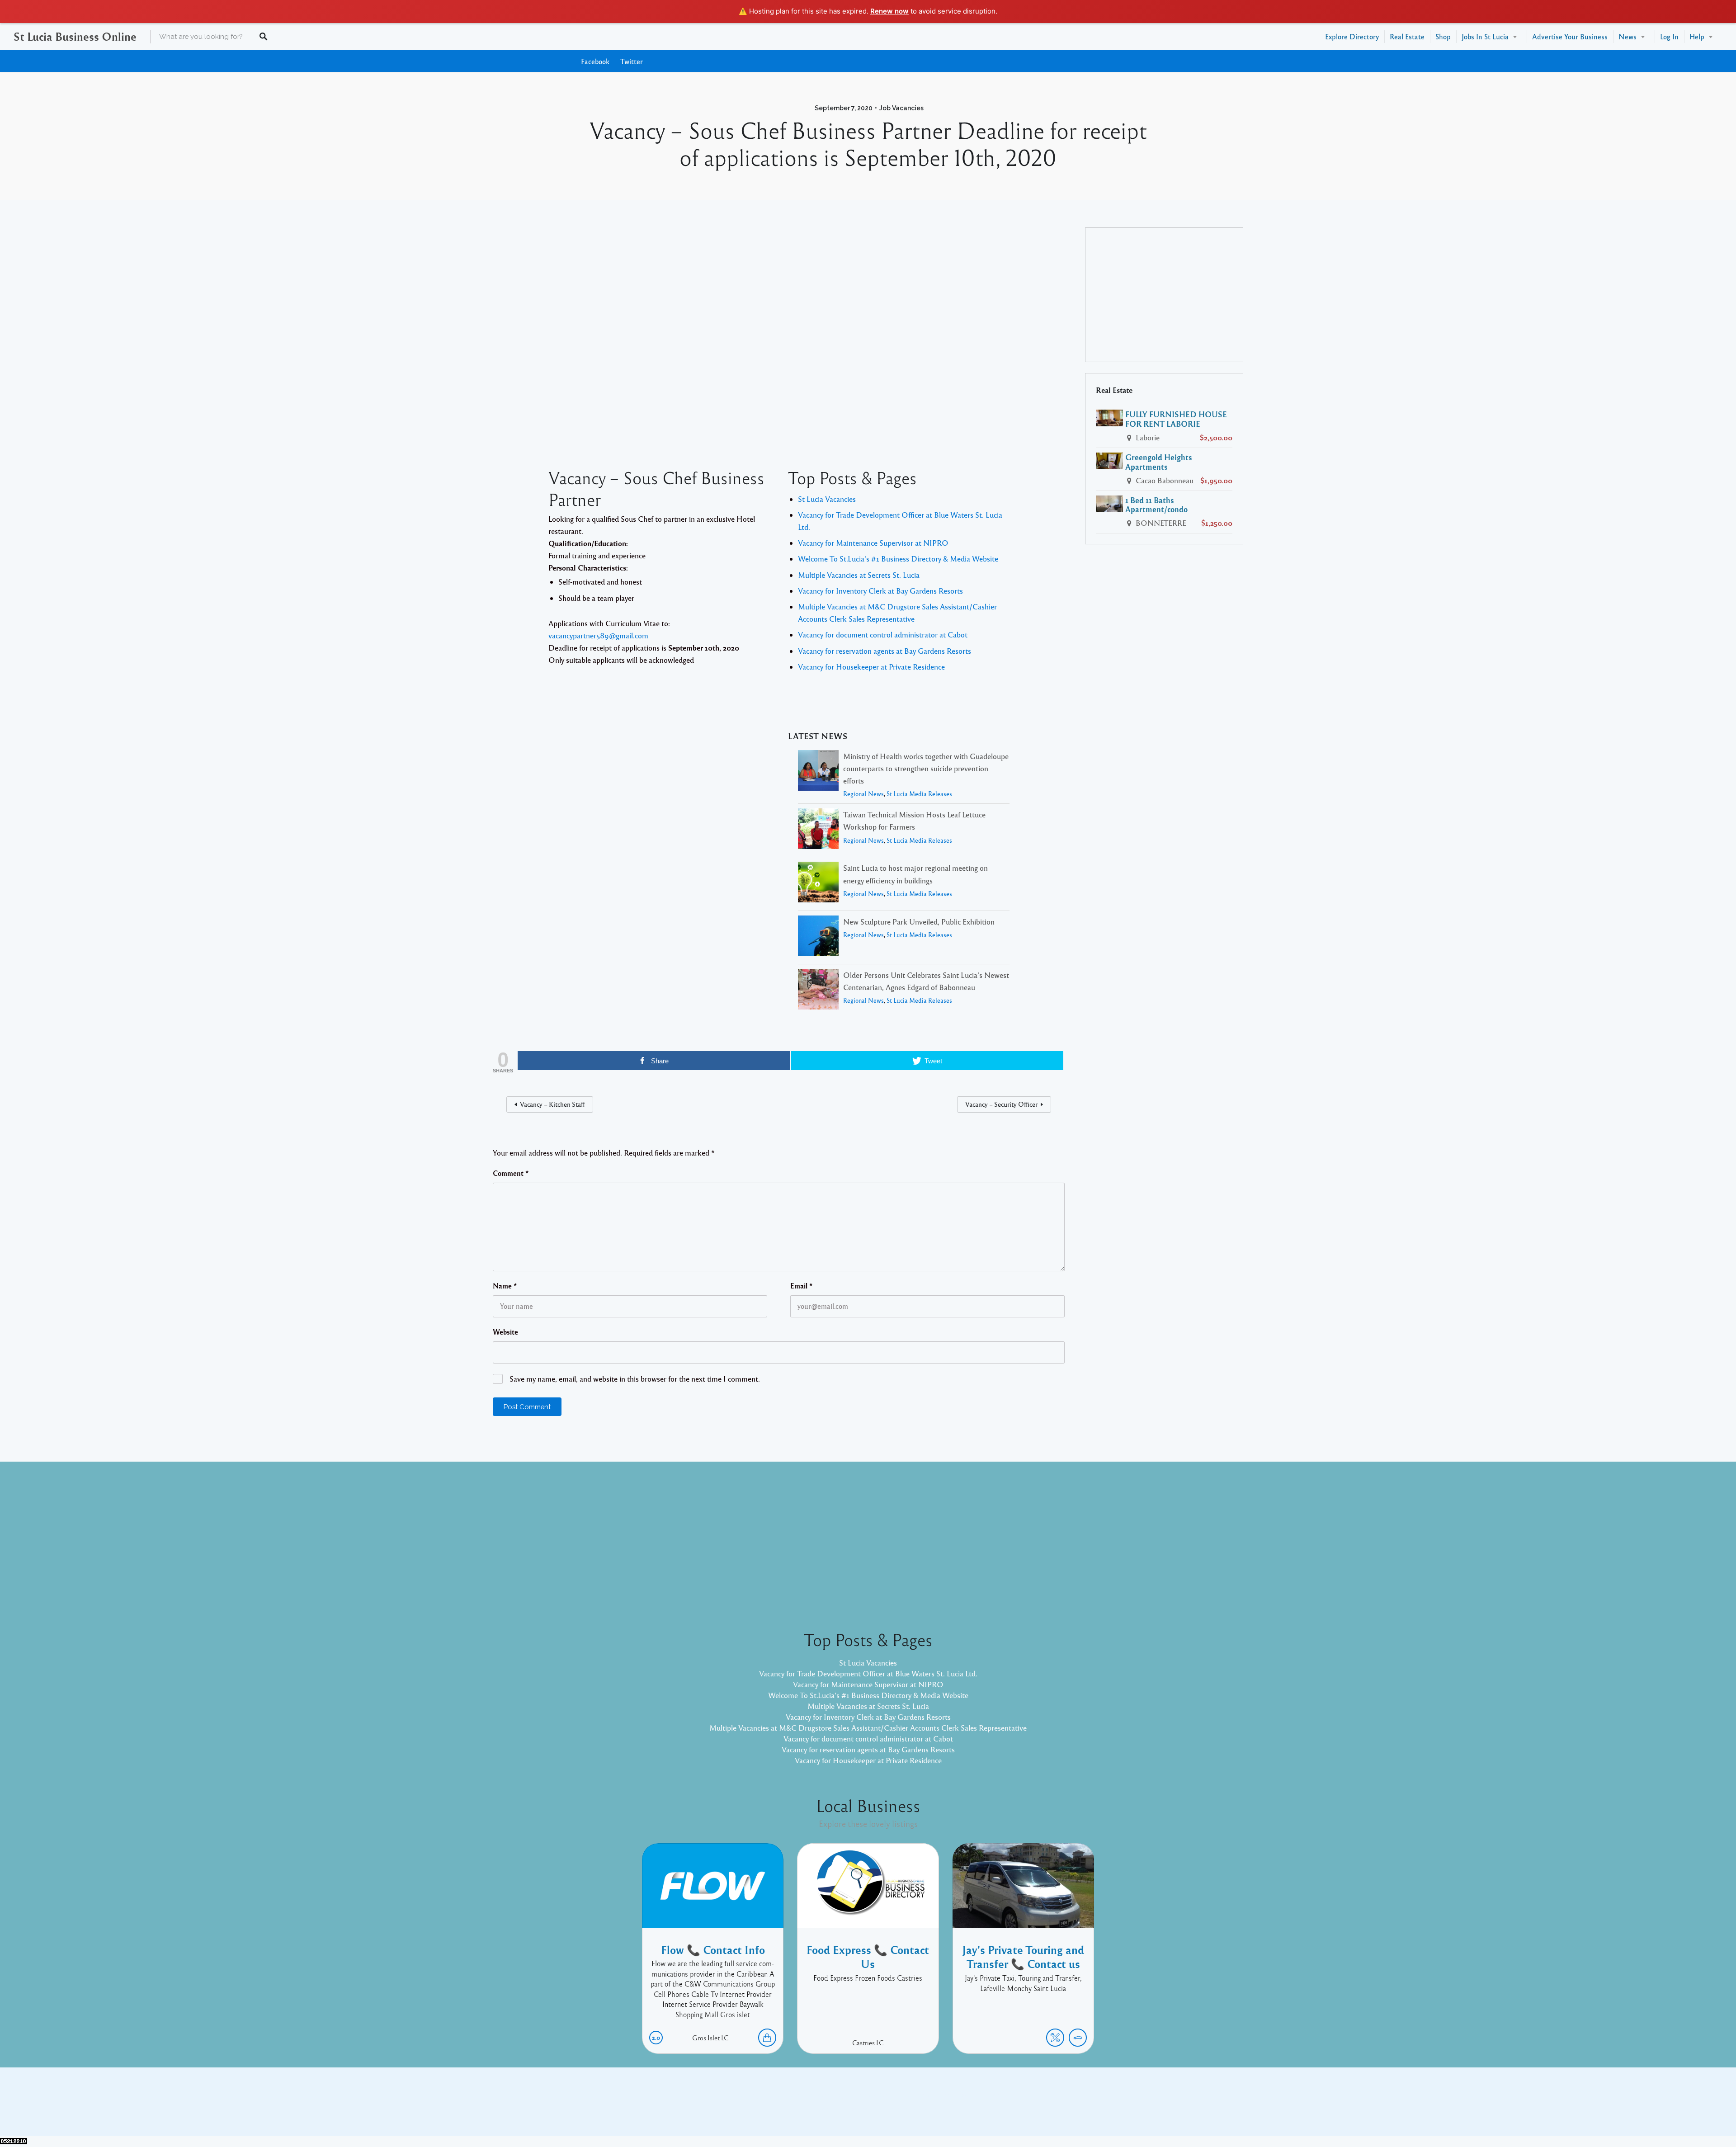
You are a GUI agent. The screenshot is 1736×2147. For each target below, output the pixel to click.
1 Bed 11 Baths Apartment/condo (1156, 505)
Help (1697, 36)
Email (802, 1286)
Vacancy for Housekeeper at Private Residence (871, 667)
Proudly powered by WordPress (831, 2109)
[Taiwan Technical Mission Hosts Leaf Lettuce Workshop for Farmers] (818, 830)
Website (505, 1332)
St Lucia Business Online (75, 36)
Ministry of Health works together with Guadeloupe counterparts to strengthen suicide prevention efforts (926, 768)
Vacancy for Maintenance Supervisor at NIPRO (873, 543)
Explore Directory (1352, 36)
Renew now (889, 11)
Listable (898, 2109)
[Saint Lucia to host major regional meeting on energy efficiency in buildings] (818, 884)
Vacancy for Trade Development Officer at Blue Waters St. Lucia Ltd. (868, 1673)
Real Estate (1407, 36)
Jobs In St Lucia (1485, 36)
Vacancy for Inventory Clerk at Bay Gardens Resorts (880, 591)
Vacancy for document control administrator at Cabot (883, 635)
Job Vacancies (901, 108)
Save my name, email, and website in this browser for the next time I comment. (635, 1379)
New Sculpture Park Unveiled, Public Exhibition (919, 922)
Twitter (632, 61)
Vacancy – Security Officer (1001, 1104)
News (1627, 36)
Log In (1669, 36)
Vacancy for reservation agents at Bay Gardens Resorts (885, 651)
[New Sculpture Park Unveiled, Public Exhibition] (818, 937)
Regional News (863, 794)
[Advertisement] (779, 337)
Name (505, 1286)
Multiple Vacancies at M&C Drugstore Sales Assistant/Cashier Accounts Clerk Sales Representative (868, 1728)
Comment (511, 1173)
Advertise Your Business (1570, 36)
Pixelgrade (932, 2109)
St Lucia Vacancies (827, 499)
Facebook (595, 61)
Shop (1443, 36)
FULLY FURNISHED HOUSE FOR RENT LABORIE (1176, 419)
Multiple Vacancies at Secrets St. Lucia (859, 575)
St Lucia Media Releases (919, 794)
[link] (598, 635)
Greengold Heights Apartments (1159, 462)
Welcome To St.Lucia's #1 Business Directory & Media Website (898, 559)
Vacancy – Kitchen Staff (552, 1104)
